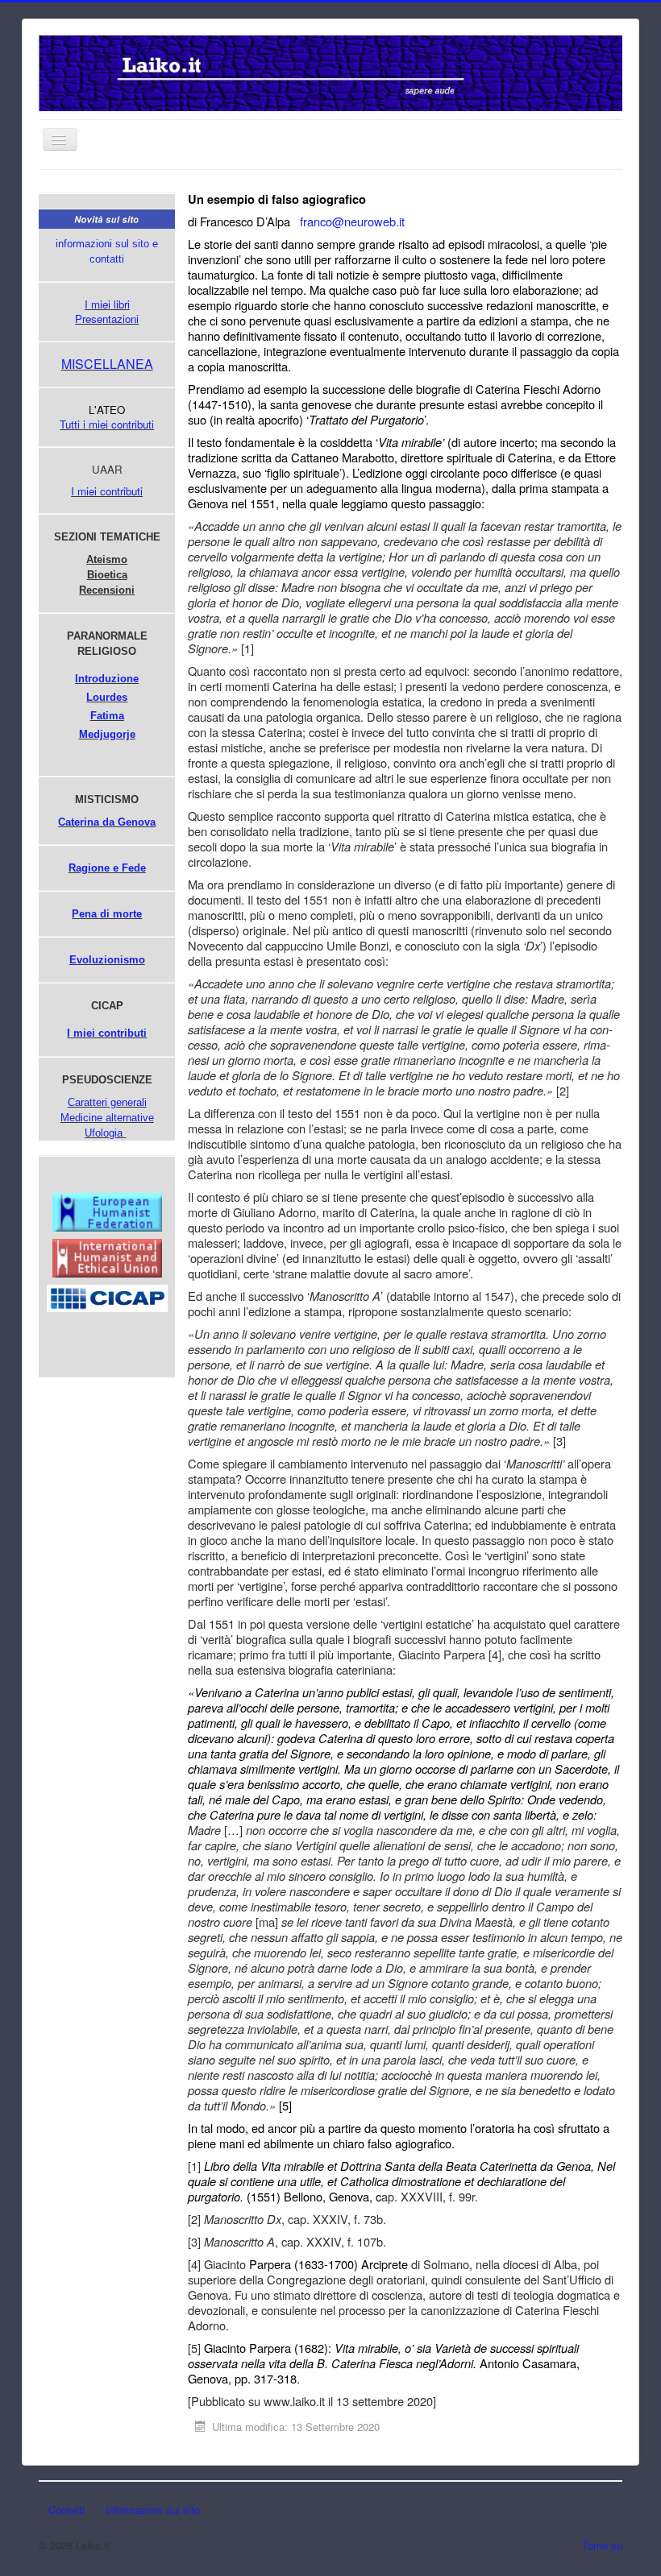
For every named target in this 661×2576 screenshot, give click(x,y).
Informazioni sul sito (153, 2510)
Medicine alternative (107, 1118)
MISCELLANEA (107, 364)
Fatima (107, 716)
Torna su (602, 2545)
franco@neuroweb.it (352, 221)
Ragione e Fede (107, 868)
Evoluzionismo (107, 960)
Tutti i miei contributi (107, 424)
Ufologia (104, 1133)
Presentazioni (107, 319)
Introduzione (107, 679)
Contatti (67, 2510)
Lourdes (107, 697)
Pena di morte (107, 914)
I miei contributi (107, 491)
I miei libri (107, 304)
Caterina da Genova (107, 822)
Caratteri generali (107, 1102)
